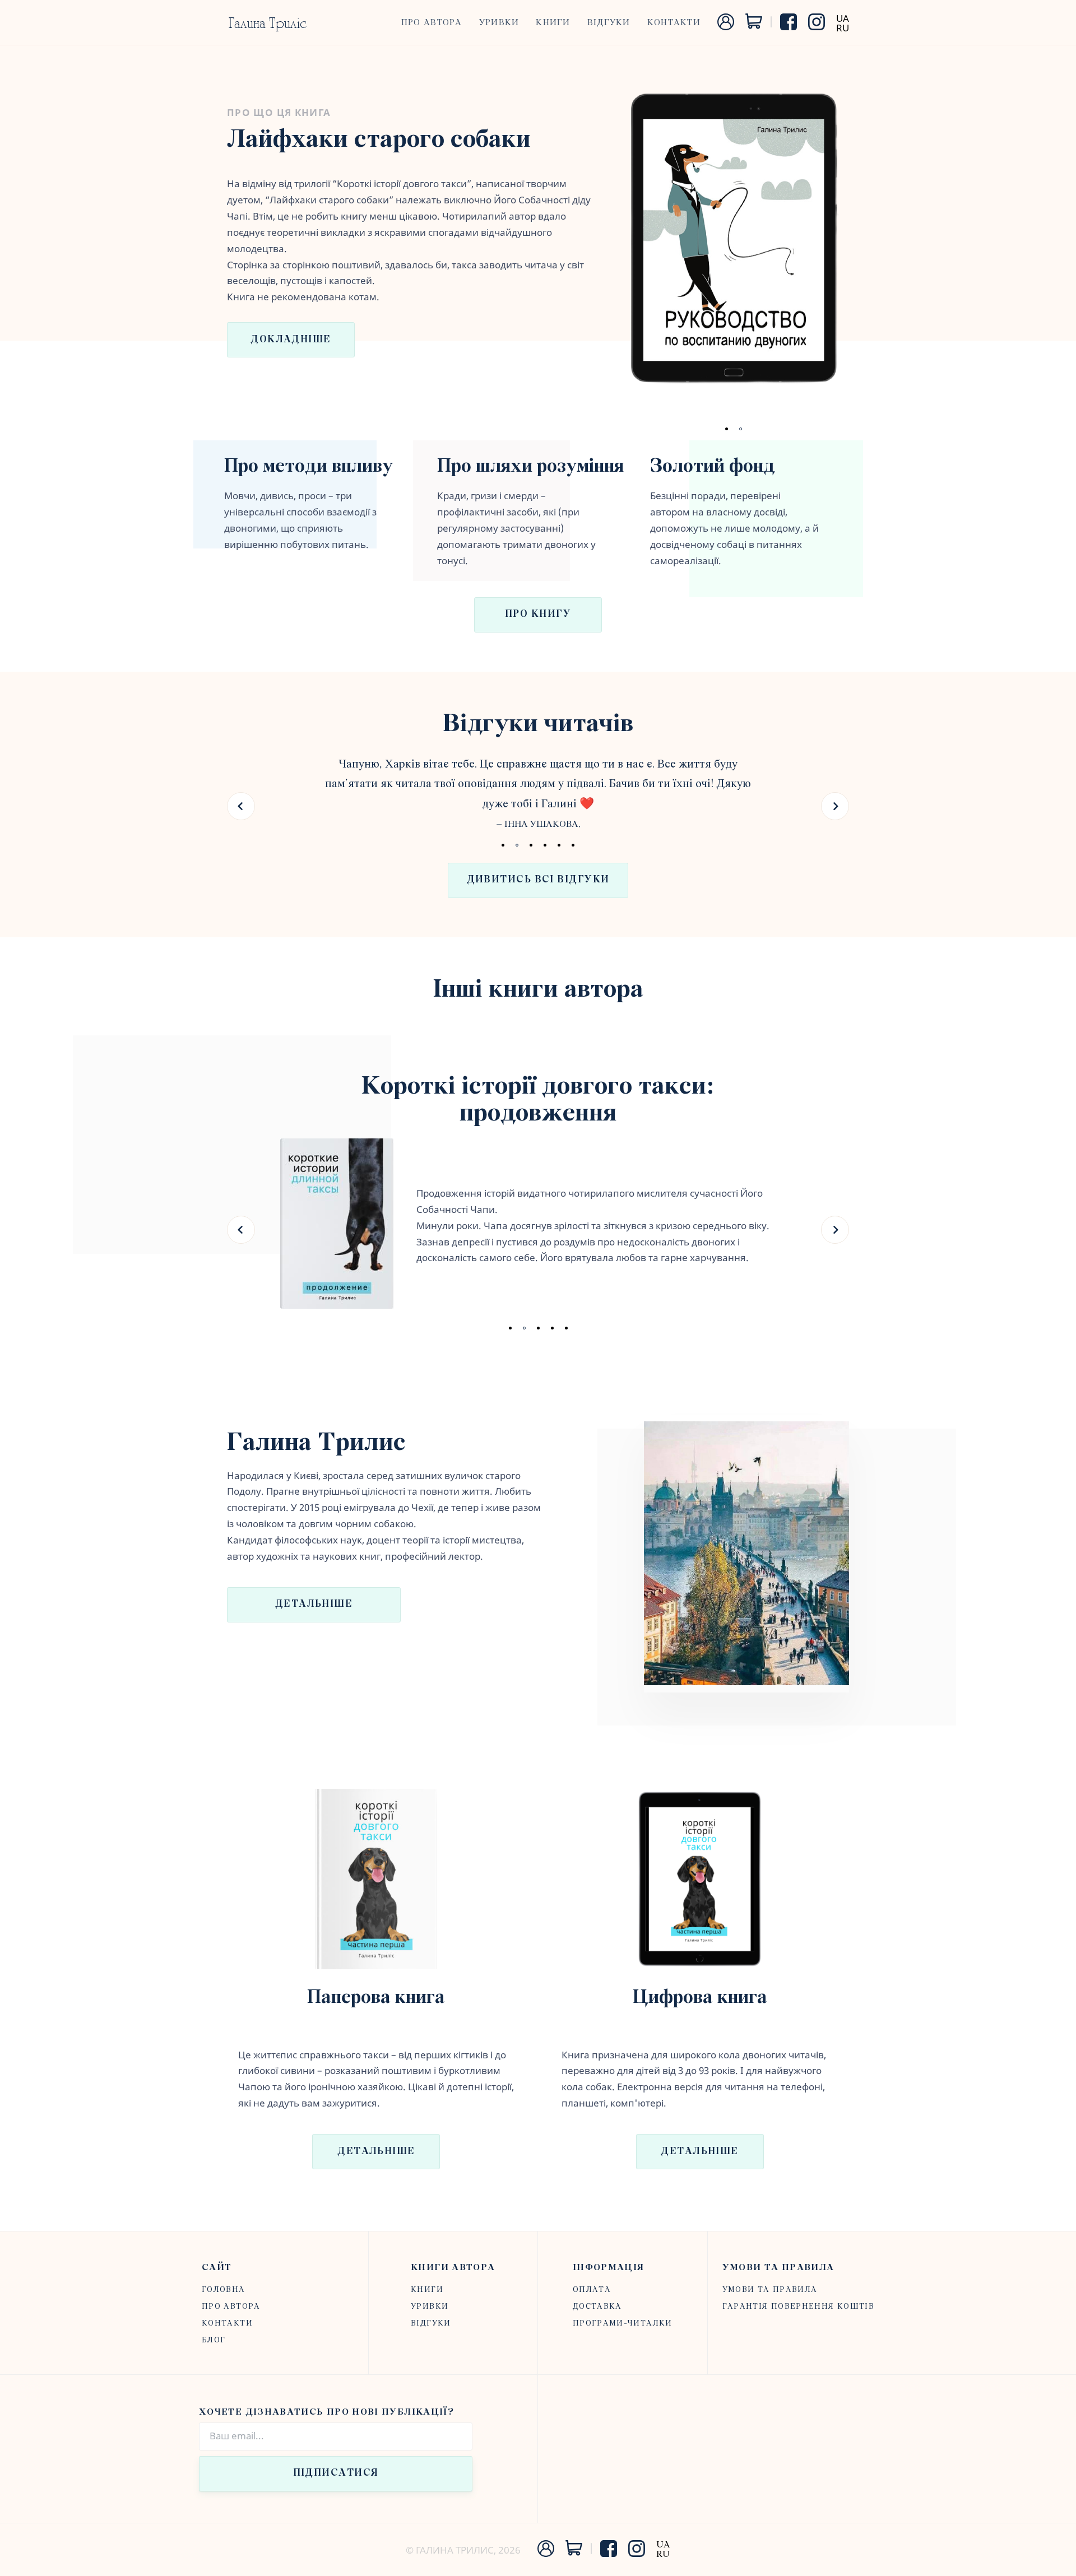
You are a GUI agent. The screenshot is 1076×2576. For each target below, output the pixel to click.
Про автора (432, 23)
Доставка (597, 2307)
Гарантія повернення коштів (798, 2307)
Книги (553, 23)
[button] (241, 806)
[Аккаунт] (726, 27)
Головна (224, 2290)
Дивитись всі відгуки (538, 880)
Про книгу (538, 615)
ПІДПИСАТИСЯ (336, 2473)
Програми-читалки (623, 2324)
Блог (214, 2340)
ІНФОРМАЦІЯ (609, 2268)
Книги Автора (453, 2268)
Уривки (499, 23)
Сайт (217, 2268)
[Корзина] (754, 25)
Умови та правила (778, 2268)
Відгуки (609, 23)
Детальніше (314, 1605)
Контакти (674, 23)
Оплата (592, 2290)
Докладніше (291, 340)
